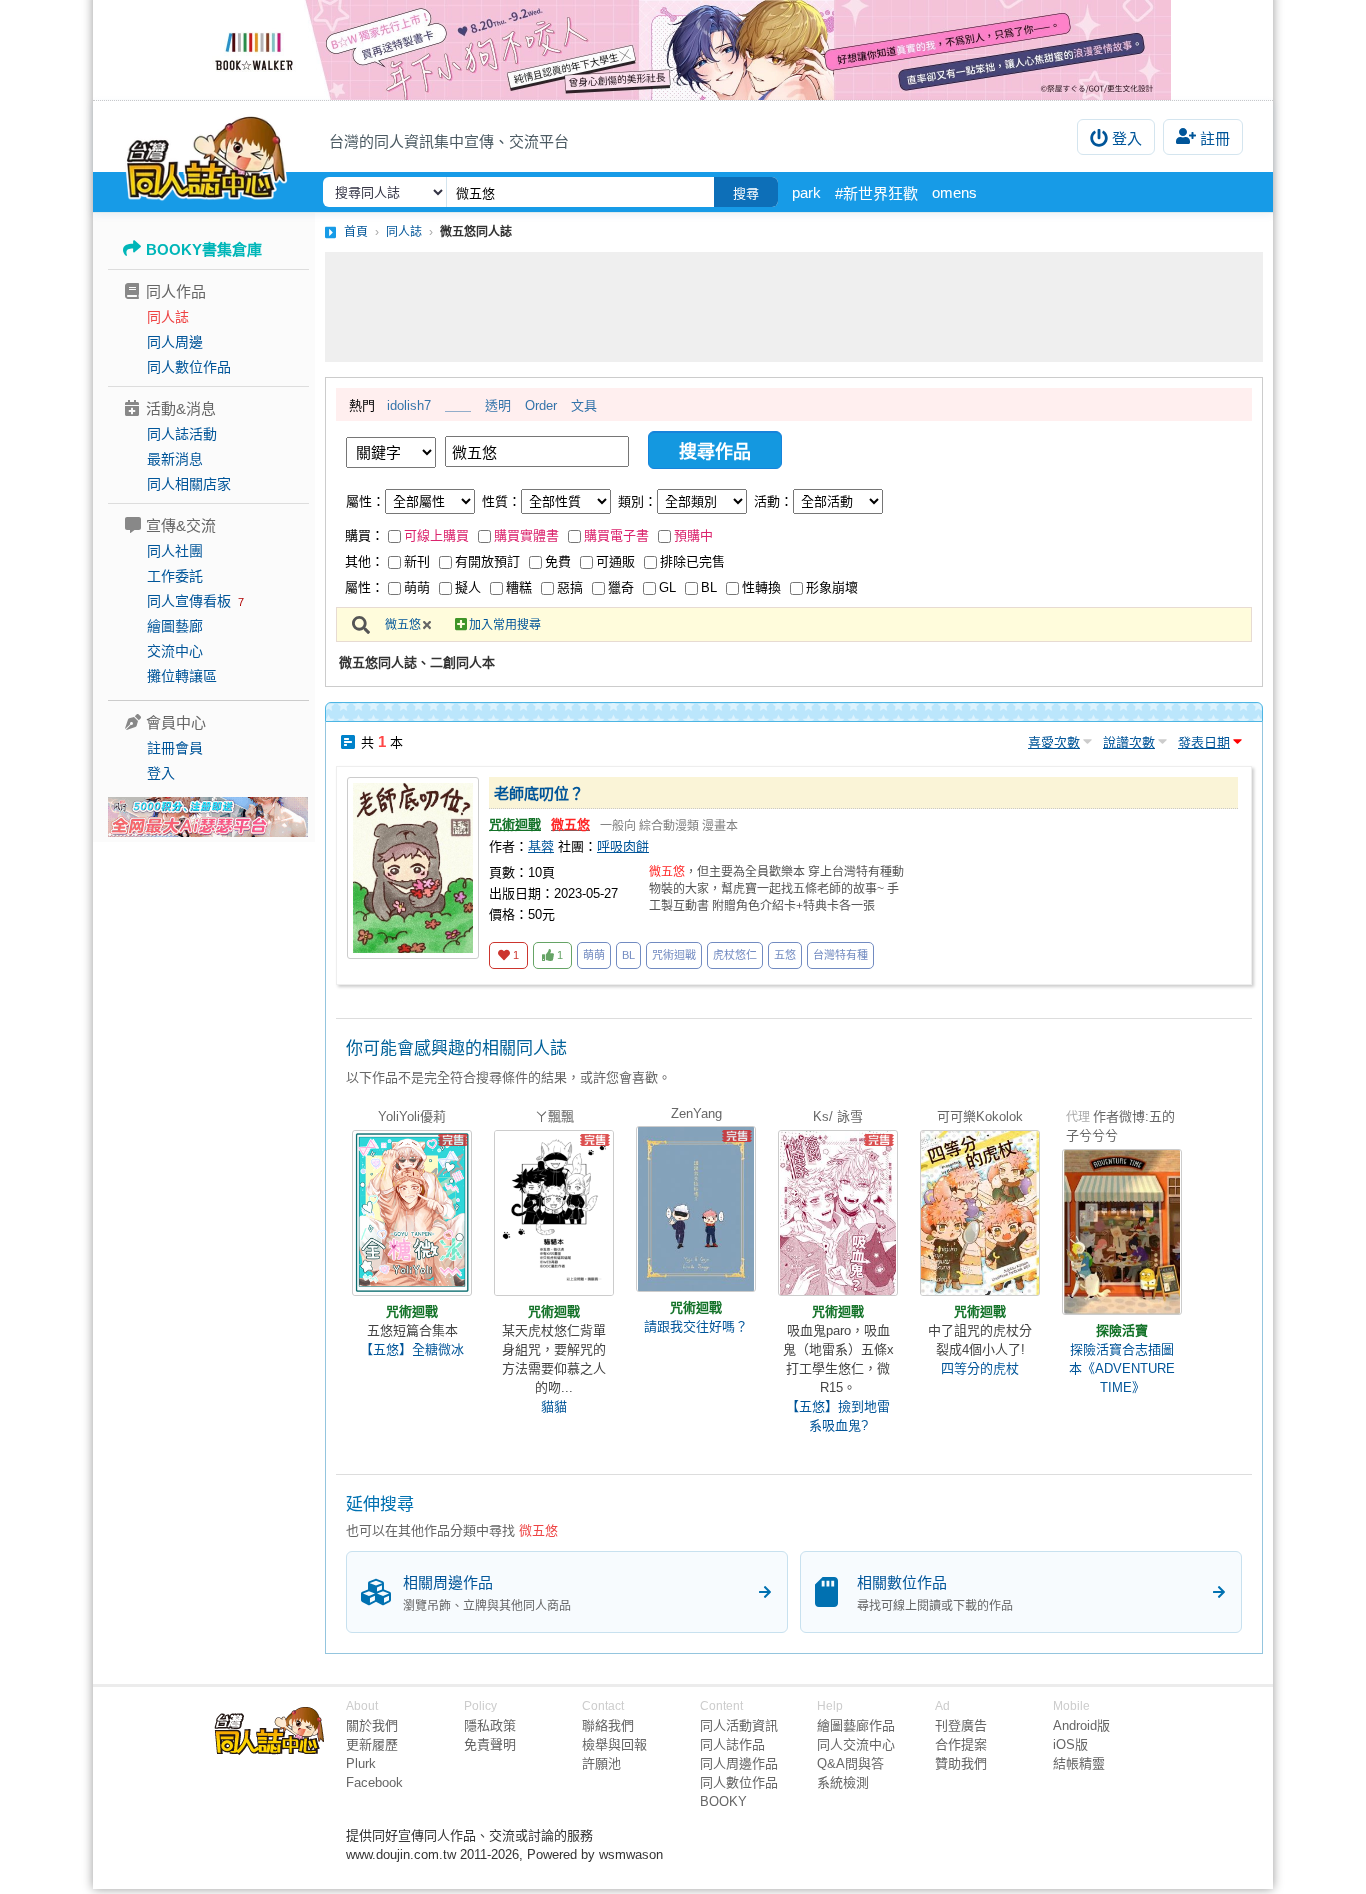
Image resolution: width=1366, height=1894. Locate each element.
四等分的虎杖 (980, 1368)
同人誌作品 (732, 1744)
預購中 (693, 535)
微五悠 (403, 625)
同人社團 (175, 551)
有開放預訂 (487, 561)
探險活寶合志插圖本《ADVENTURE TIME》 (1122, 1368)
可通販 (615, 561)
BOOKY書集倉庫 (204, 249)
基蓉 (541, 846)
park (806, 192)
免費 (558, 561)
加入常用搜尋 (505, 625)
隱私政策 (490, 1725)
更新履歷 (372, 1744)
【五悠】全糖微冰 (412, 1349)
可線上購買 (436, 535)
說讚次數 (1129, 742)
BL (709, 587)
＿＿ (458, 405)
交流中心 (175, 651)
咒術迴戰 (515, 824)
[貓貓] (554, 1213)
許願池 (601, 1763)
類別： (637, 501)
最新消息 (175, 459)
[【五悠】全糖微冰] (412, 1213)
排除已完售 (692, 561)
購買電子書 (616, 535)
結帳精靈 (1079, 1763)
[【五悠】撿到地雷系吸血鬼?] (838, 1213)
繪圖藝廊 (175, 626)
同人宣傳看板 (189, 601)
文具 (584, 405)
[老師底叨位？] (413, 868)
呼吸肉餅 (623, 846)
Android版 (1081, 1725)
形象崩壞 (832, 587)
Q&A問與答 (850, 1763)
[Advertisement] (794, 307)
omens (954, 192)
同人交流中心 (856, 1744)
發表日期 (1204, 742)
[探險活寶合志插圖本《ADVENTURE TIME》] (1122, 1232)
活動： (773, 501)
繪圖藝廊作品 (856, 1725)
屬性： (365, 501)
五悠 (785, 955)
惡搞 (570, 587)
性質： (501, 501)
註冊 (1215, 138)
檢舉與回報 (614, 1744)
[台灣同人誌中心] (206, 155)
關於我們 (372, 1725)
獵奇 (621, 587)
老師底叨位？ (539, 793)
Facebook (374, 1782)
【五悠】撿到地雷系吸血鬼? (838, 1416)
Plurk (361, 1763)
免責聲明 (490, 1744)
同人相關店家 (189, 484)
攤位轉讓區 (182, 676)
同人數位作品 (189, 367)
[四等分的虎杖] (980, 1213)
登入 (1127, 138)
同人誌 (168, 317)
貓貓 (554, 1406)
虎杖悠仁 (735, 955)
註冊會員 (175, 748)
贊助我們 (961, 1763)
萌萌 (417, 587)
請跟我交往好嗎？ (696, 1326)
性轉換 (761, 587)
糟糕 (519, 587)
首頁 (356, 232)
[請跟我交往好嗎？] (696, 1209)
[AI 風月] (208, 825)
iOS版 (1070, 1744)
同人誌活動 (182, 434)
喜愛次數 (1054, 742)
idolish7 (409, 405)
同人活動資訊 (739, 1725)
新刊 (417, 561)
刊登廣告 (961, 1725)
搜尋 (746, 193)
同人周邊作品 (739, 1763)
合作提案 (961, 1744)
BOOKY (723, 1801)
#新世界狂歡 (876, 193)
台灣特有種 (840, 955)
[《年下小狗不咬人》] (683, 50)
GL (667, 587)
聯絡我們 (608, 1725)
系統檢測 (843, 1782)
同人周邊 (175, 342)
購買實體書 (526, 535)
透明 (498, 405)
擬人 (468, 587)
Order (541, 405)
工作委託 (175, 576)
